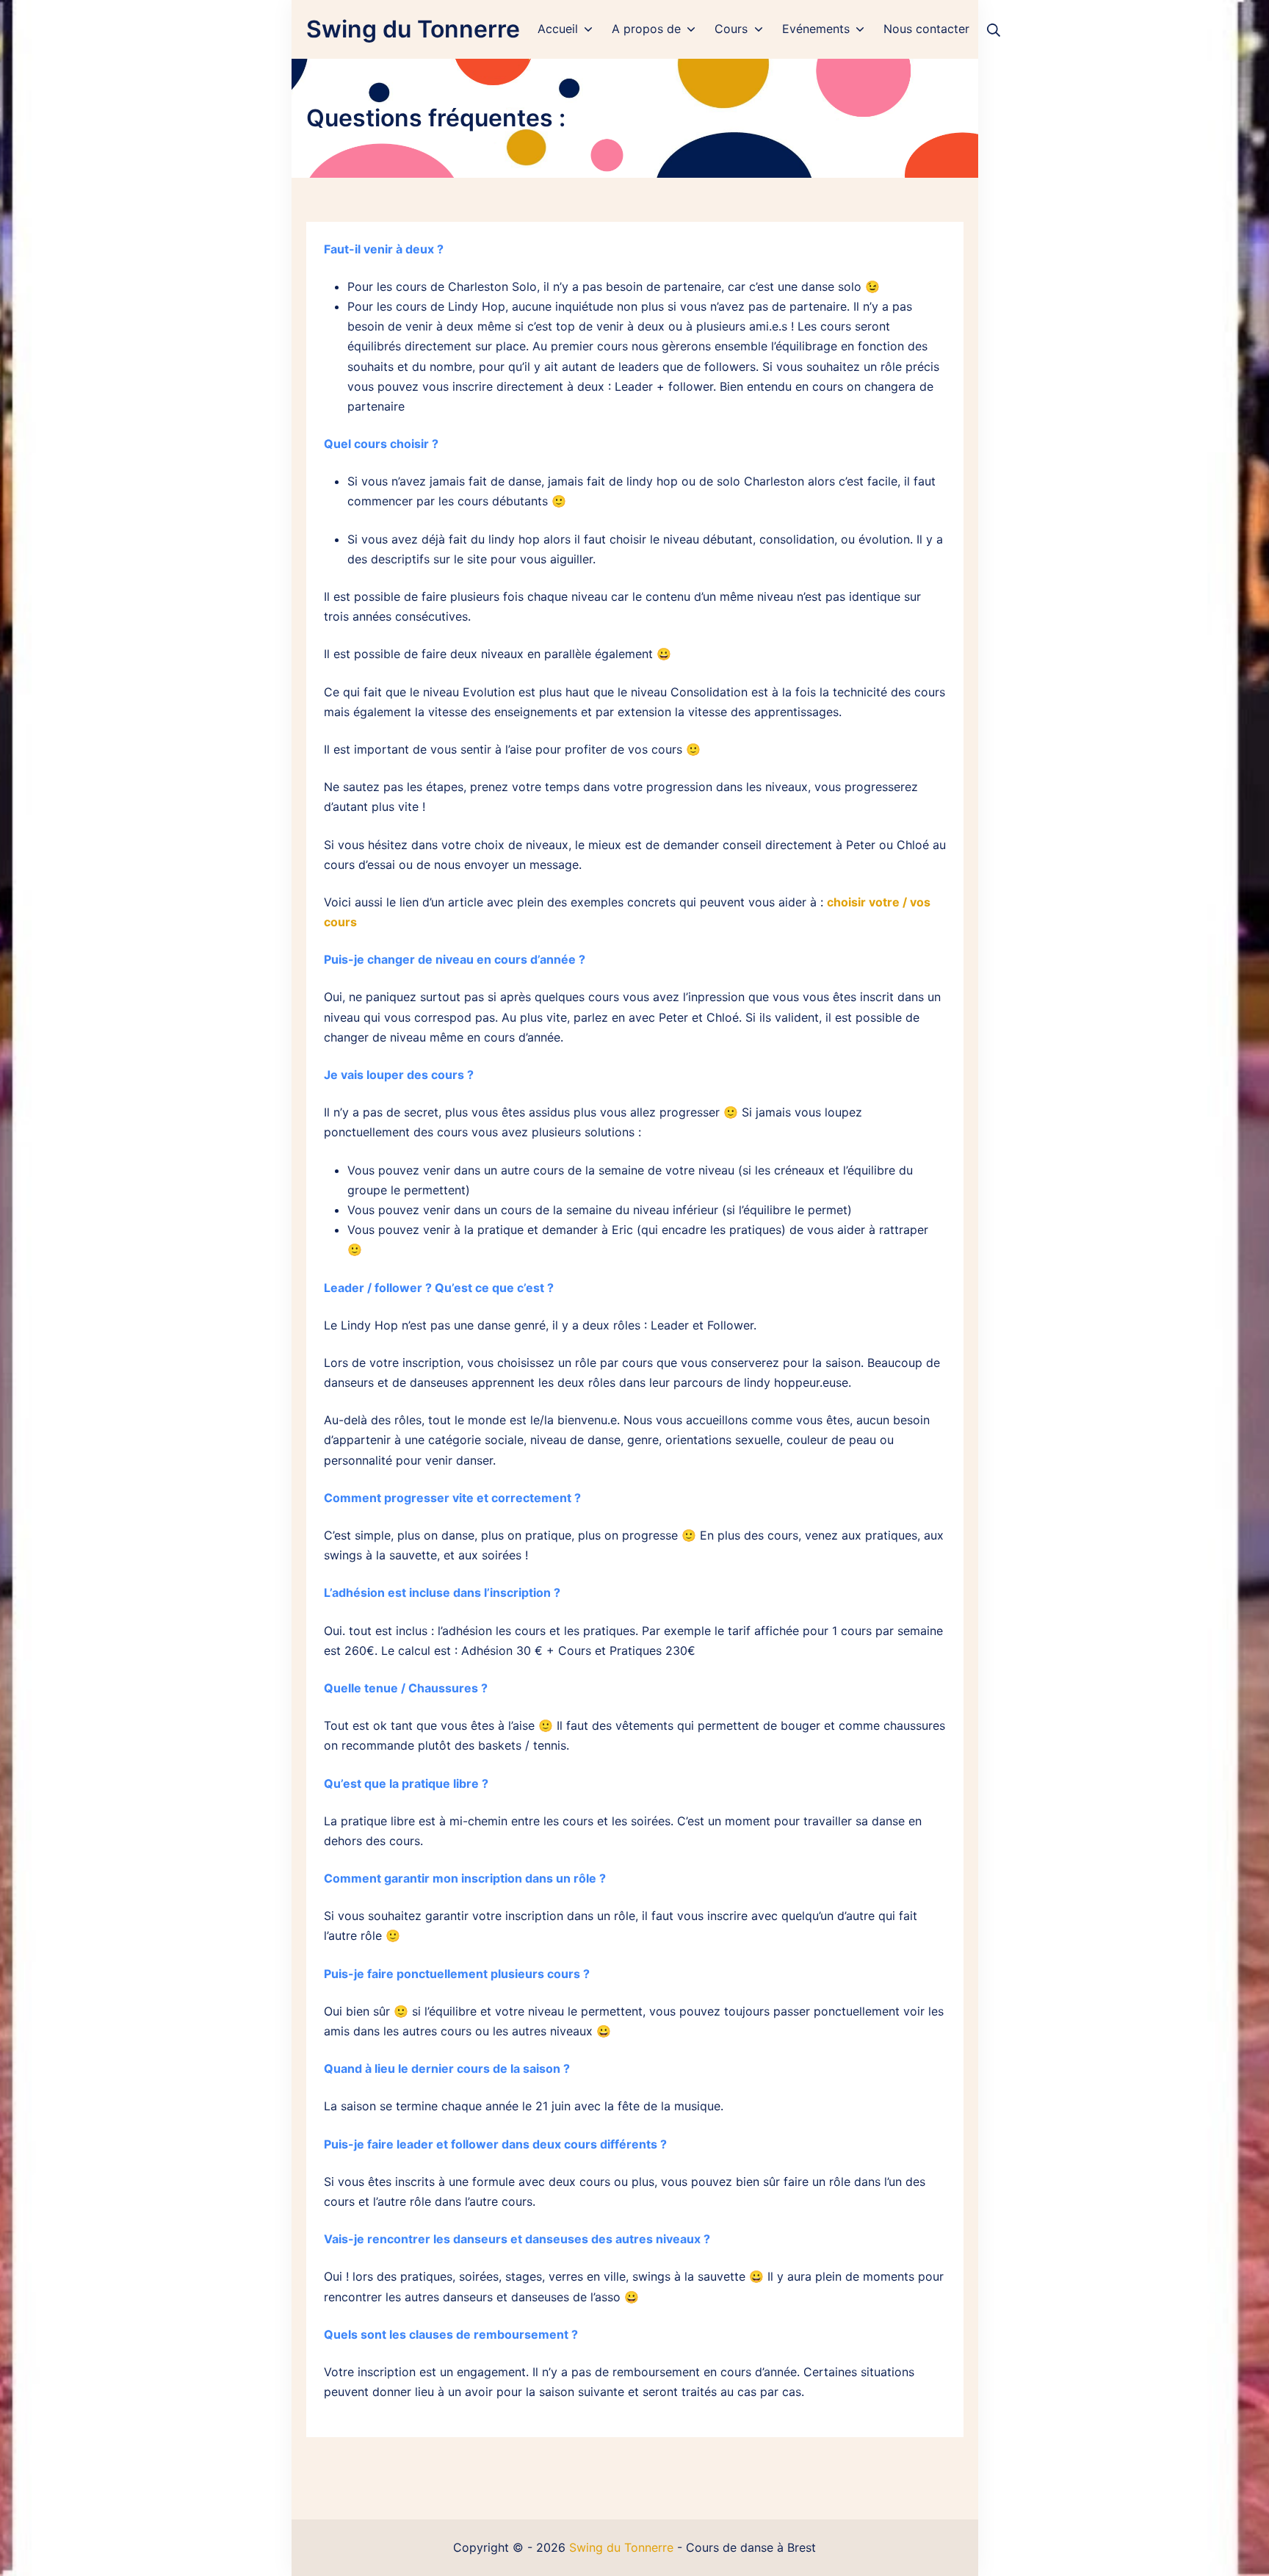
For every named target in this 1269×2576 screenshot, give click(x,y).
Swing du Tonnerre (621, 2547)
